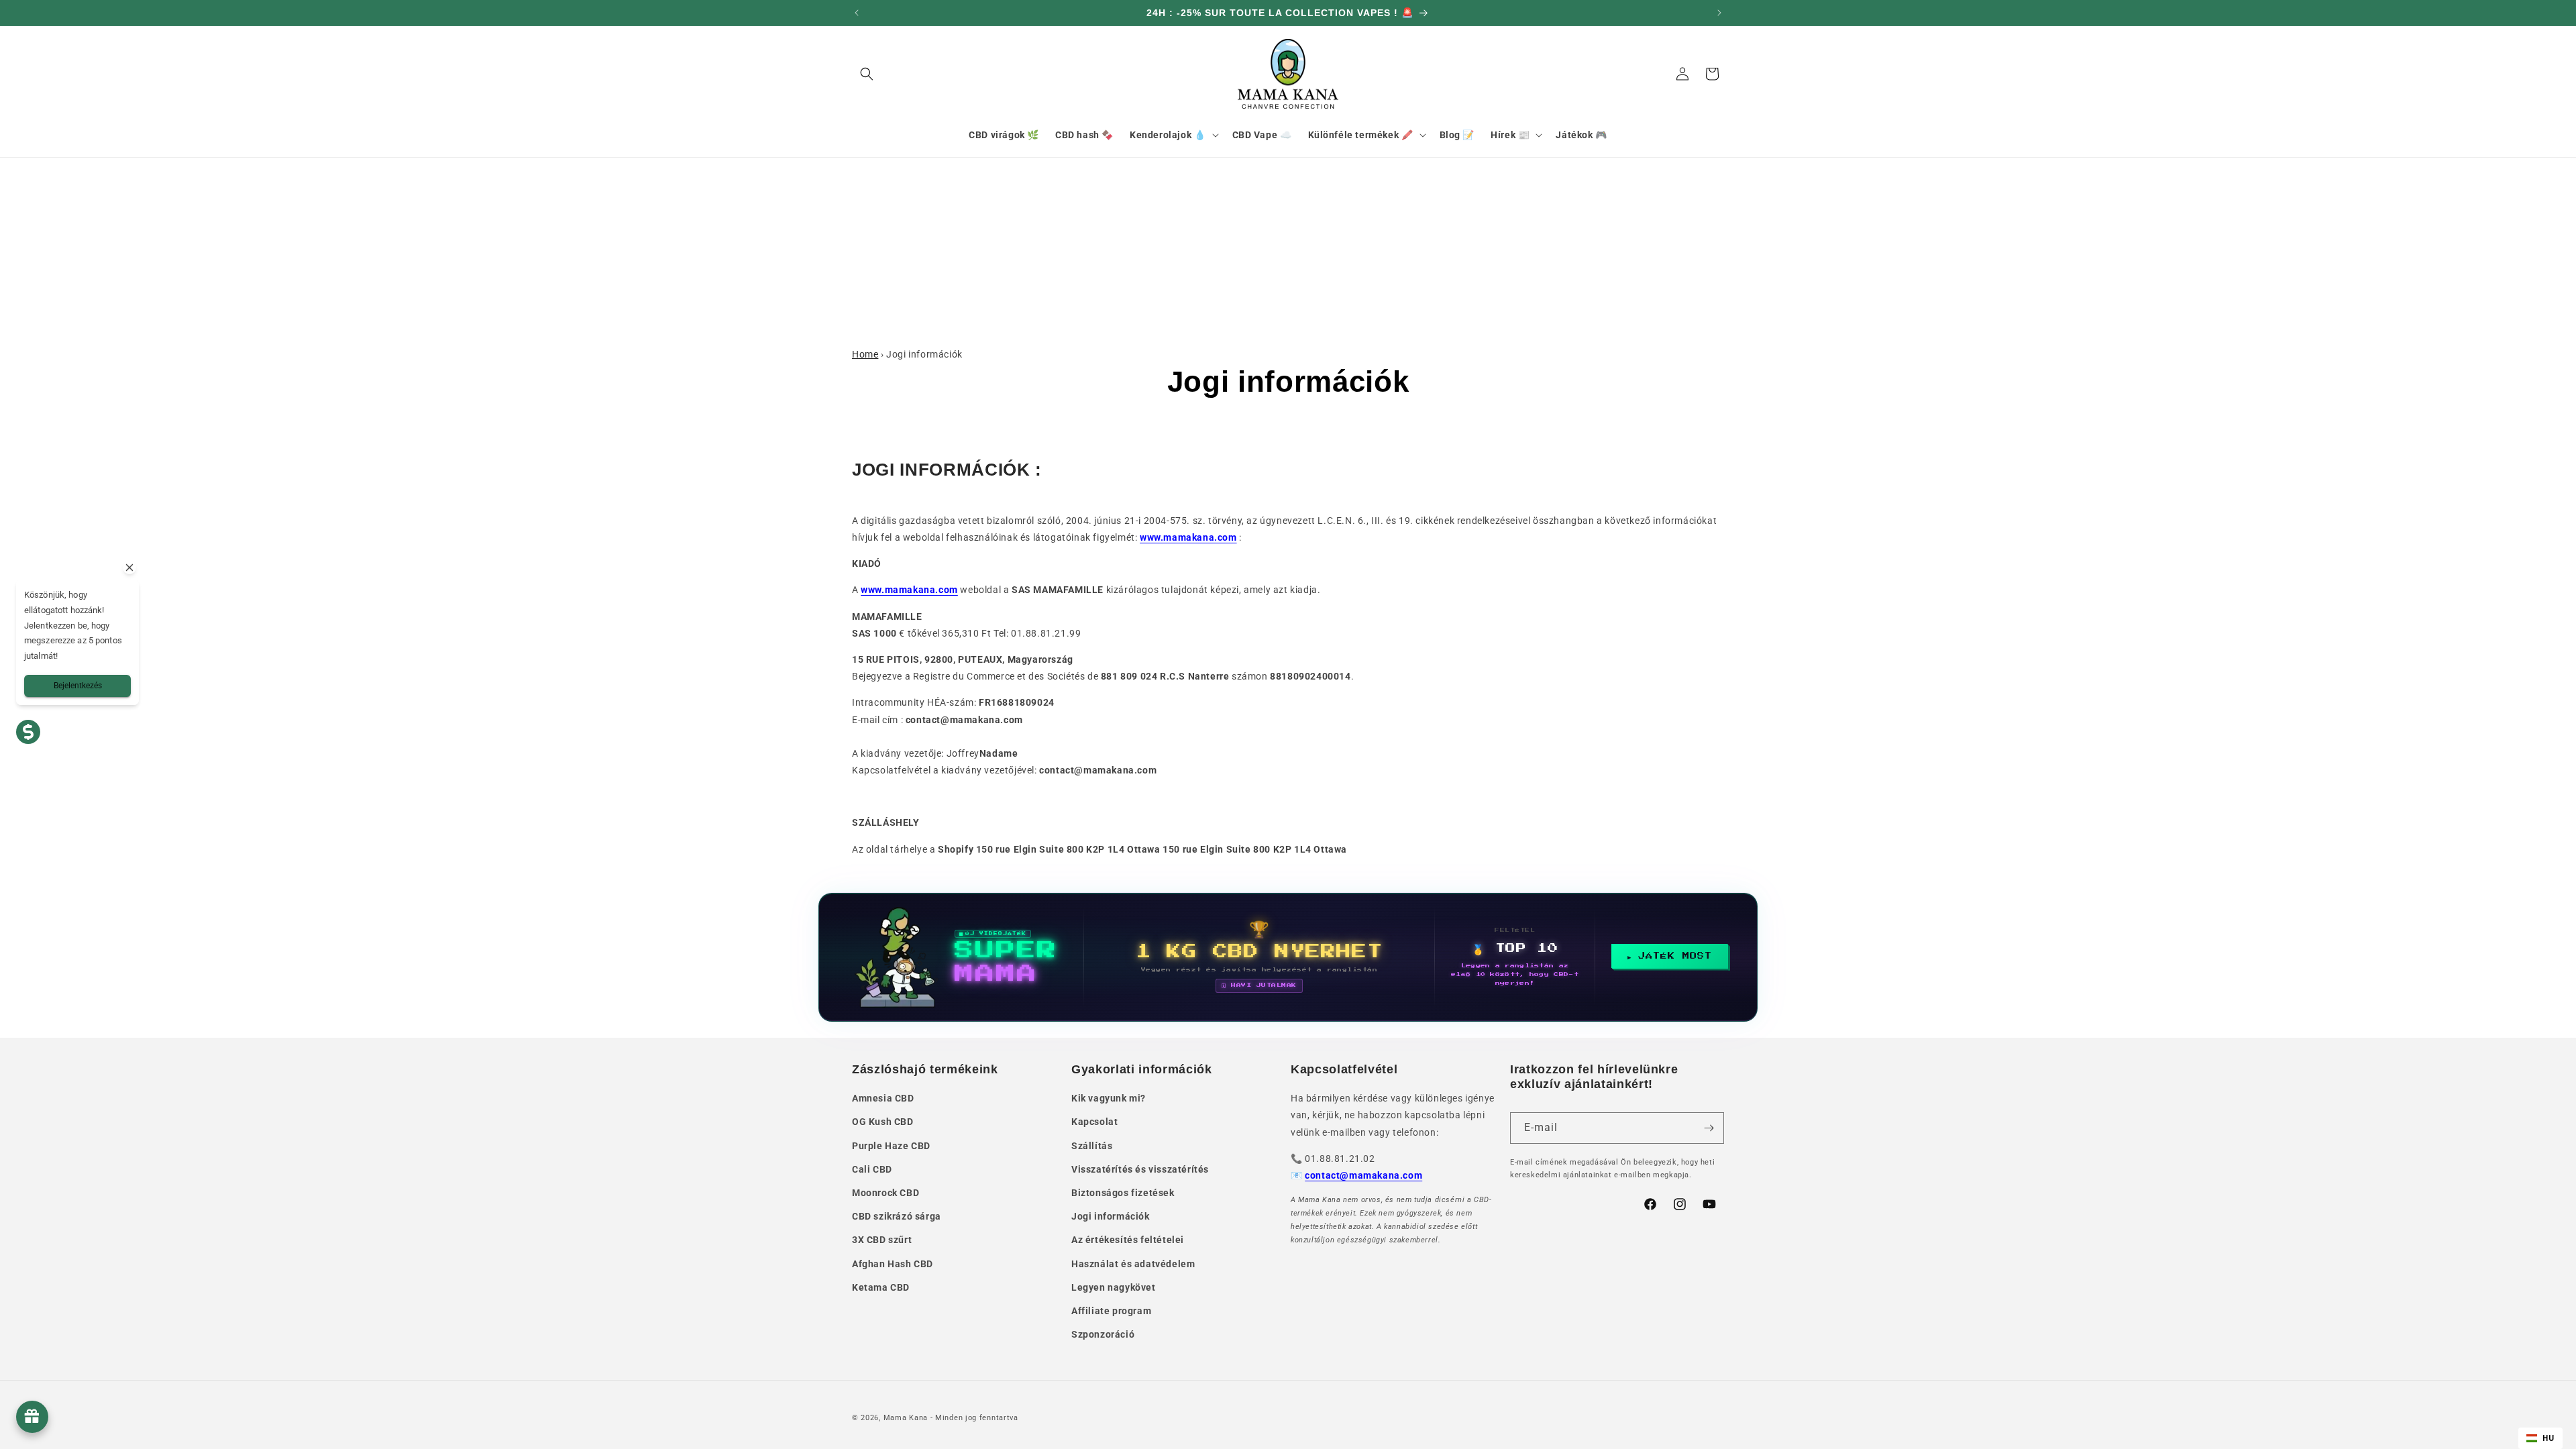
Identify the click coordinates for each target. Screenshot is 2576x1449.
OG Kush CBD (883, 1122)
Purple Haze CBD (891, 1146)
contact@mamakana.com (1363, 1175)
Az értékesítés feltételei (1128, 1240)
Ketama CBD (881, 1287)
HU (2548, 1438)
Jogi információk (1111, 1216)
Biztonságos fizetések (1123, 1193)
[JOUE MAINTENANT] (1288, 957)
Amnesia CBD (883, 1098)
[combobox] (2540, 1438)
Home (865, 354)
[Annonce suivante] (1719, 13)
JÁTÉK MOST (1675, 956)
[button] (867, 74)
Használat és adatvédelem (1133, 1264)
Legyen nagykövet (1114, 1287)
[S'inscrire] (1709, 1128)
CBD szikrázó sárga (897, 1216)
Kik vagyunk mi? (1109, 1098)
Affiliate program (1111, 1311)
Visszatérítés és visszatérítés (1140, 1169)
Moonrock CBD (885, 1193)
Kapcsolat (1094, 1122)
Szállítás (1092, 1146)
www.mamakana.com (1188, 537)
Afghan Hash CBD (893, 1264)
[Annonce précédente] (857, 13)
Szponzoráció (1103, 1334)
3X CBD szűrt (882, 1240)
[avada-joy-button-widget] (32, 1417)
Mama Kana (906, 1418)
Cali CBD (872, 1169)
